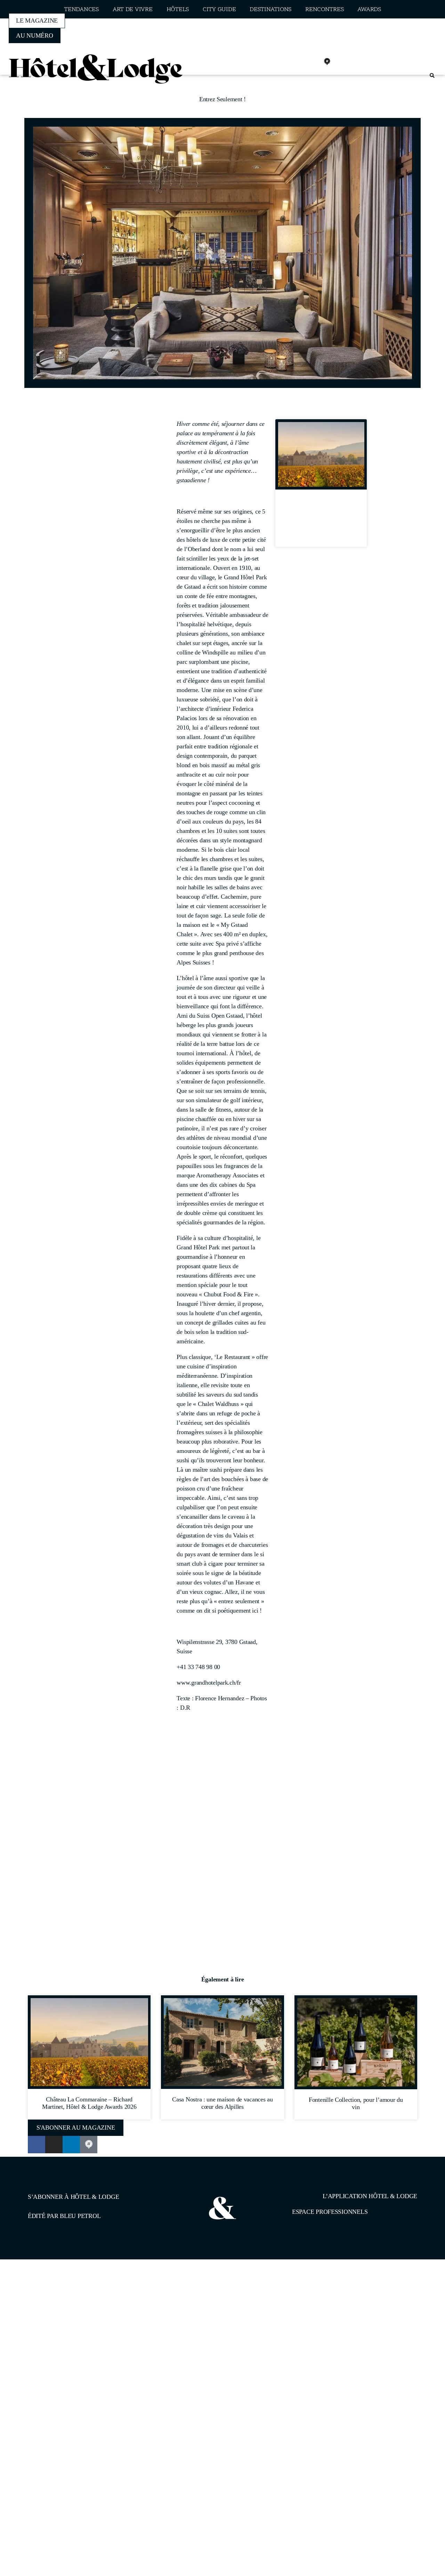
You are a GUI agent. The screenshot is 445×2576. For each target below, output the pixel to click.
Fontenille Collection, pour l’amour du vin (356, 2103)
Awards (369, 10)
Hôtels (178, 10)
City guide (219, 10)
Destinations (270, 10)
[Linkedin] (312, 62)
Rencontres (324, 10)
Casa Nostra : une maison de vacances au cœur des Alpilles (222, 2103)
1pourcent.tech (72, 2295)
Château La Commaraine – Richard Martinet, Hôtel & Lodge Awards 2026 (321, 521)
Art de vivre (133, 10)
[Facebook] (281, 62)
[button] (432, 76)
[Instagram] (297, 62)
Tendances (81, 10)
